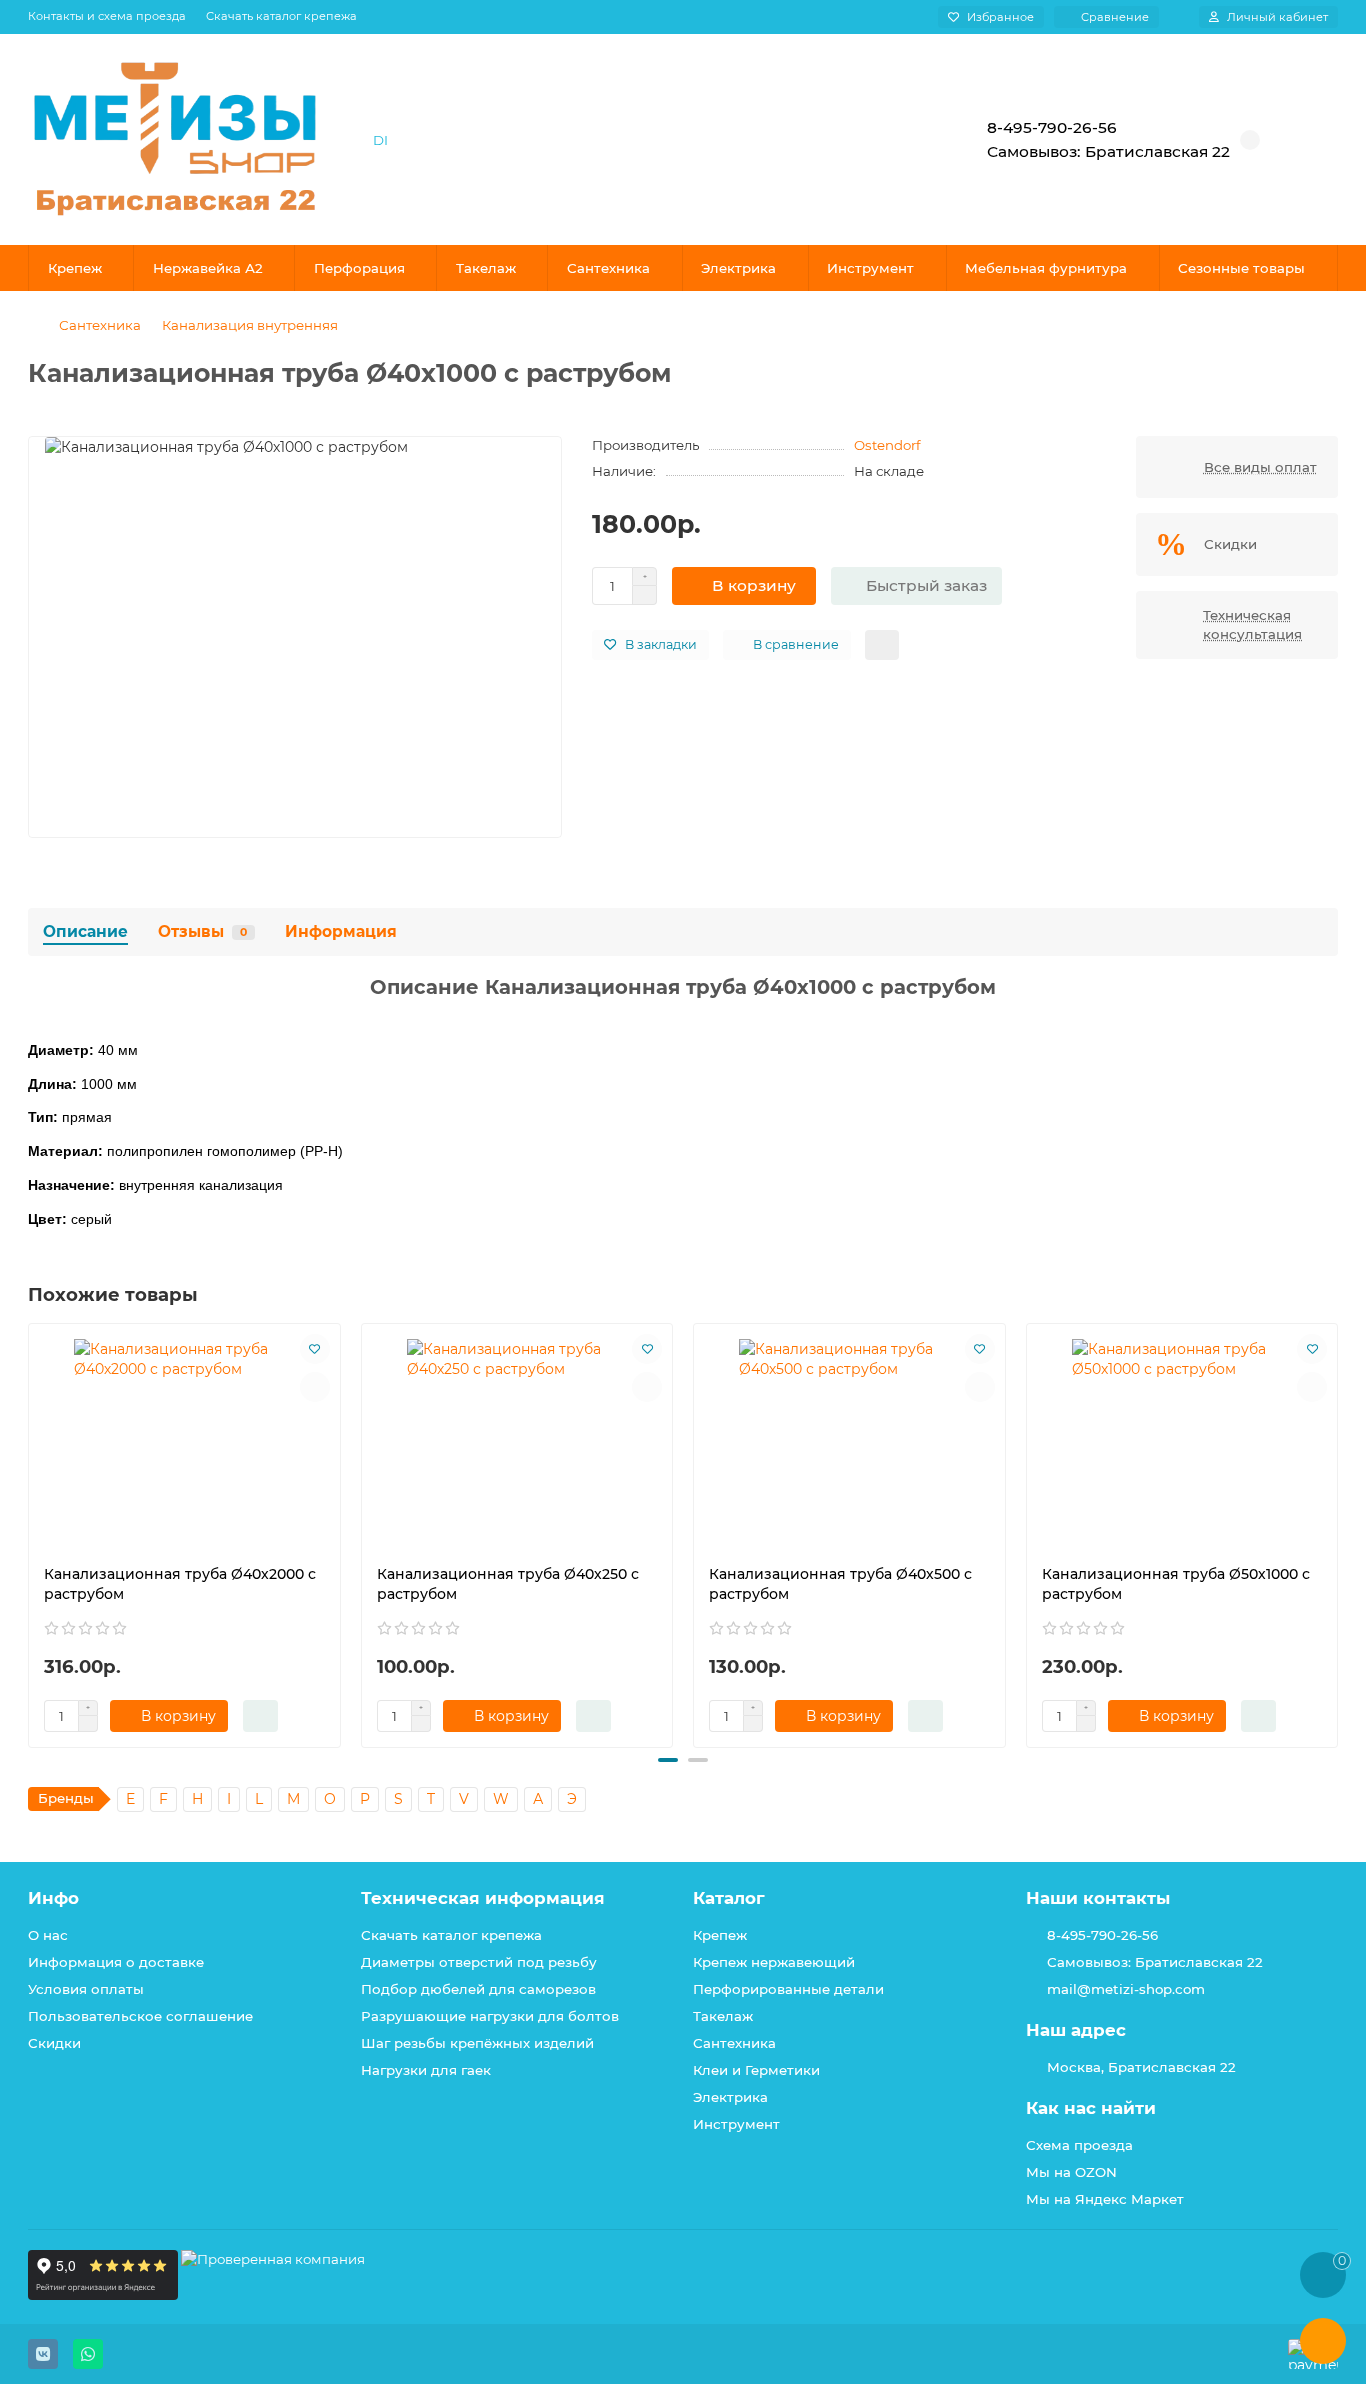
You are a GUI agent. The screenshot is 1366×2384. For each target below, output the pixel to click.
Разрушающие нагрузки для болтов (490, 2016)
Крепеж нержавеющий (774, 1962)
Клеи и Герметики (756, 2070)
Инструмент (870, 268)
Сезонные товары (1241, 268)
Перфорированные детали (788, 1989)
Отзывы (202, 931)
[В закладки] (315, 1349)
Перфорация (359, 268)
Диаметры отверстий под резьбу (479, 1962)
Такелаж (486, 268)
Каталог (729, 1898)
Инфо (53, 1898)
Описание (85, 931)
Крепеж (75, 268)
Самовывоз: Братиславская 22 (1155, 1962)
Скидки (54, 2043)
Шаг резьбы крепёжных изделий (477, 2043)
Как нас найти (1091, 2108)
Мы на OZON (1071, 2172)
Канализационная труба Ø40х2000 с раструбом (180, 1584)
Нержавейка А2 (208, 268)
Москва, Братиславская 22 (1141, 2067)
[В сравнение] (315, 1387)
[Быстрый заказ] (260, 1716)
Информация (341, 931)
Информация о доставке (116, 1962)
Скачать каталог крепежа (281, 16)
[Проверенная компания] (273, 2295)
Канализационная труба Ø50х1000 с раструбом (1176, 1584)
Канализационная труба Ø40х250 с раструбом (508, 1584)
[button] (30, 1532)
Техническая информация (483, 1898)
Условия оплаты (86, 1989)
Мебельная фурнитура (1046, 268)
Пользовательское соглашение (140, 2016)
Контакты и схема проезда (107, 16)
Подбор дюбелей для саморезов (478, 1989)
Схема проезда (1079, 2145)
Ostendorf (887, 445)
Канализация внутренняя (250, 325)
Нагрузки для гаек (426, 2070)
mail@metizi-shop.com (1126, 1989)
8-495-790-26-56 (1102, 1935)
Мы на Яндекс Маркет (1105, 2199)
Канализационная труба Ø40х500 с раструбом (840, 1584)
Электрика (738, 268)
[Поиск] (888, 140)
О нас (48, 1935)
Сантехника (608, 268)
